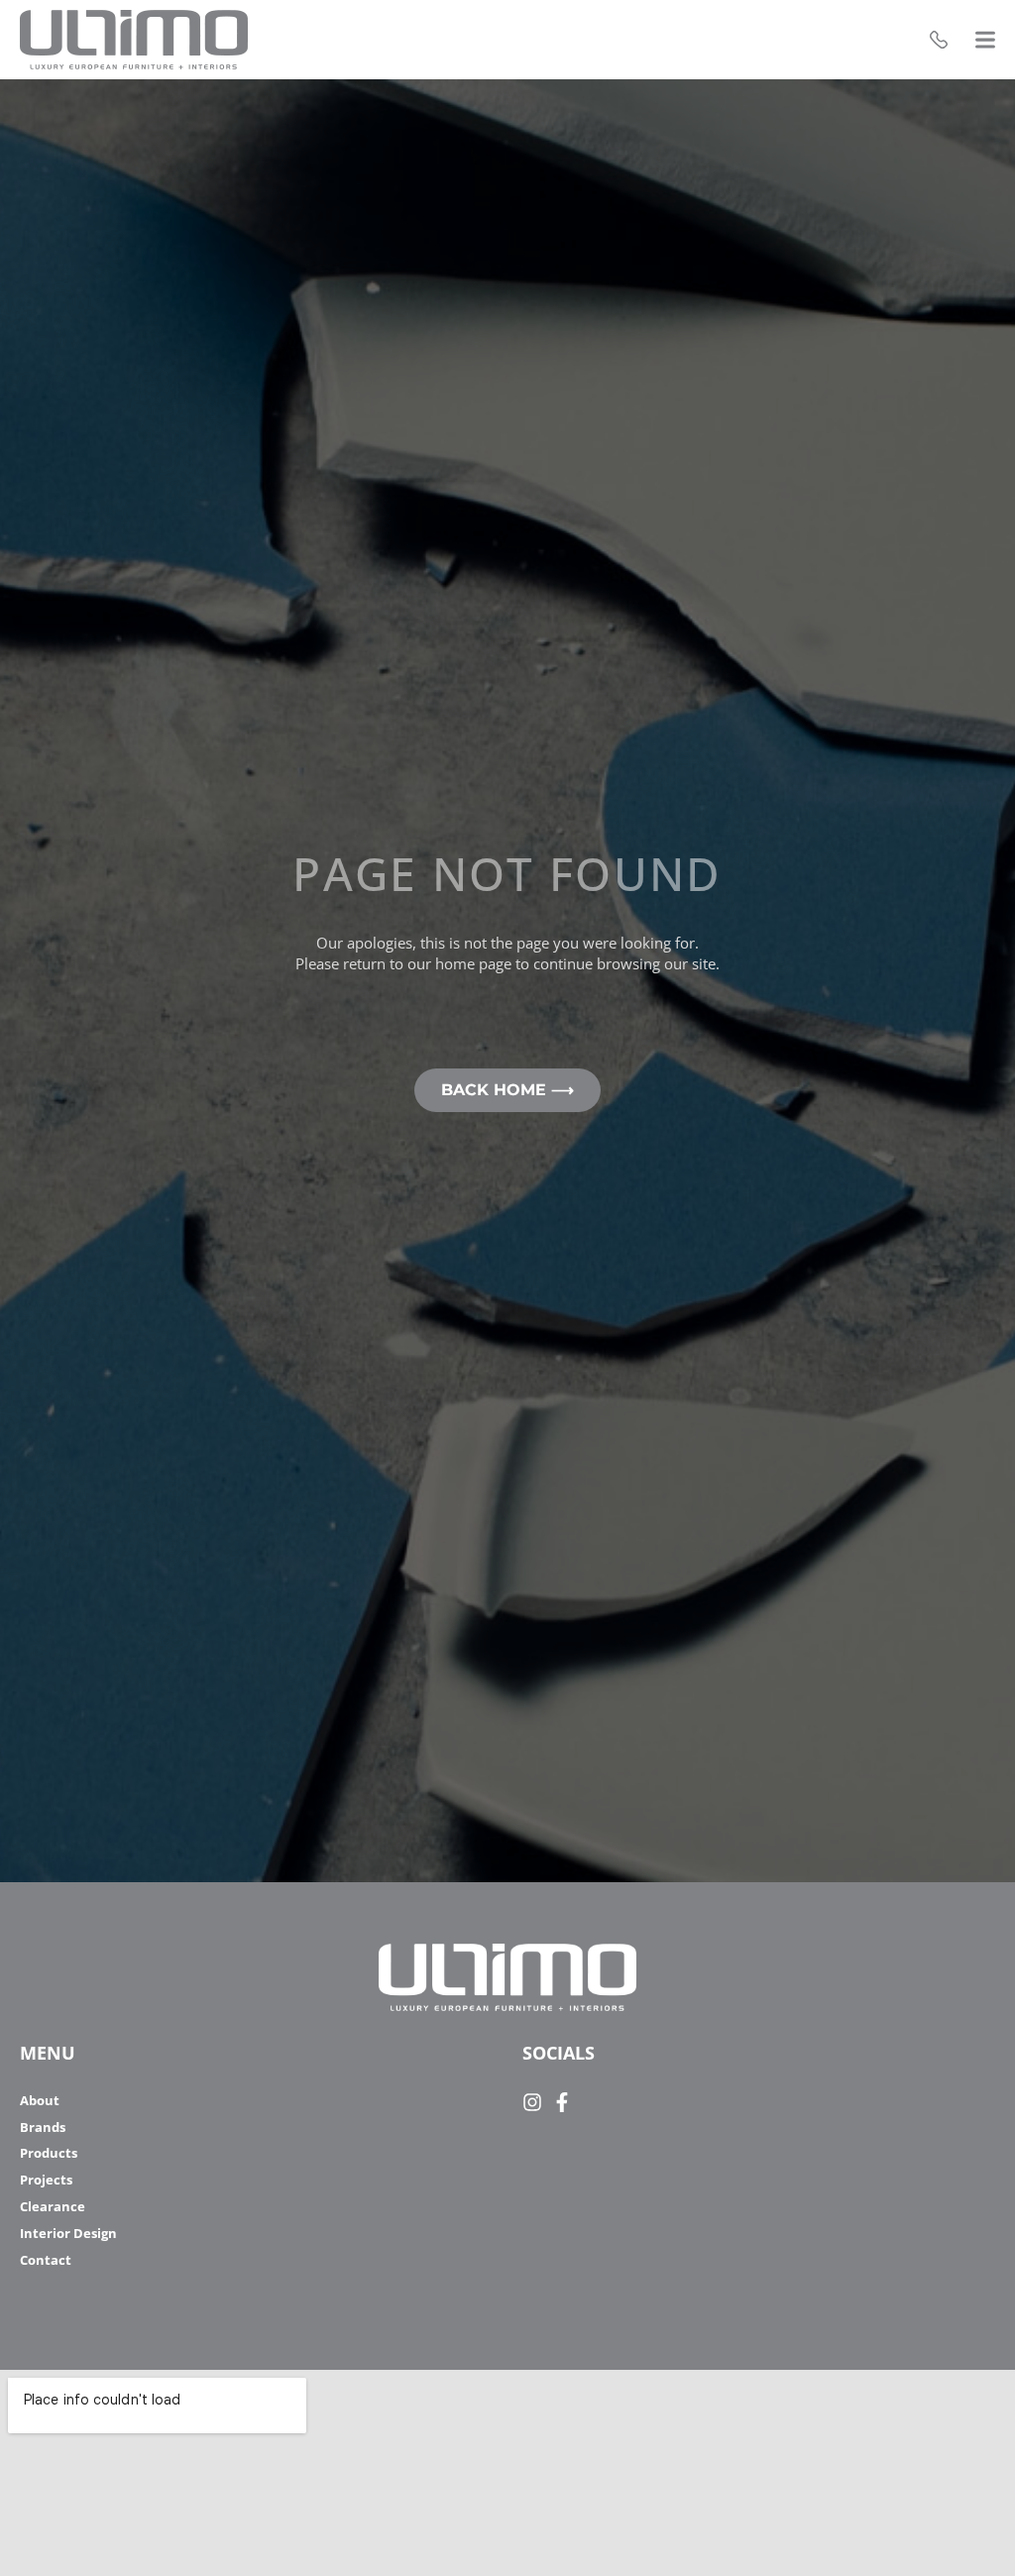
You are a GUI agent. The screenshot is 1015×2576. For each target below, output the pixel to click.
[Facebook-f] (562, 2102)
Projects (46, 2180)
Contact (46, 2260)
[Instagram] (532, 2102)
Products (49, 2153)
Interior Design (68, 2234)
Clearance (53, 2207)
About (40, 2101)
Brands (43, 2128)
